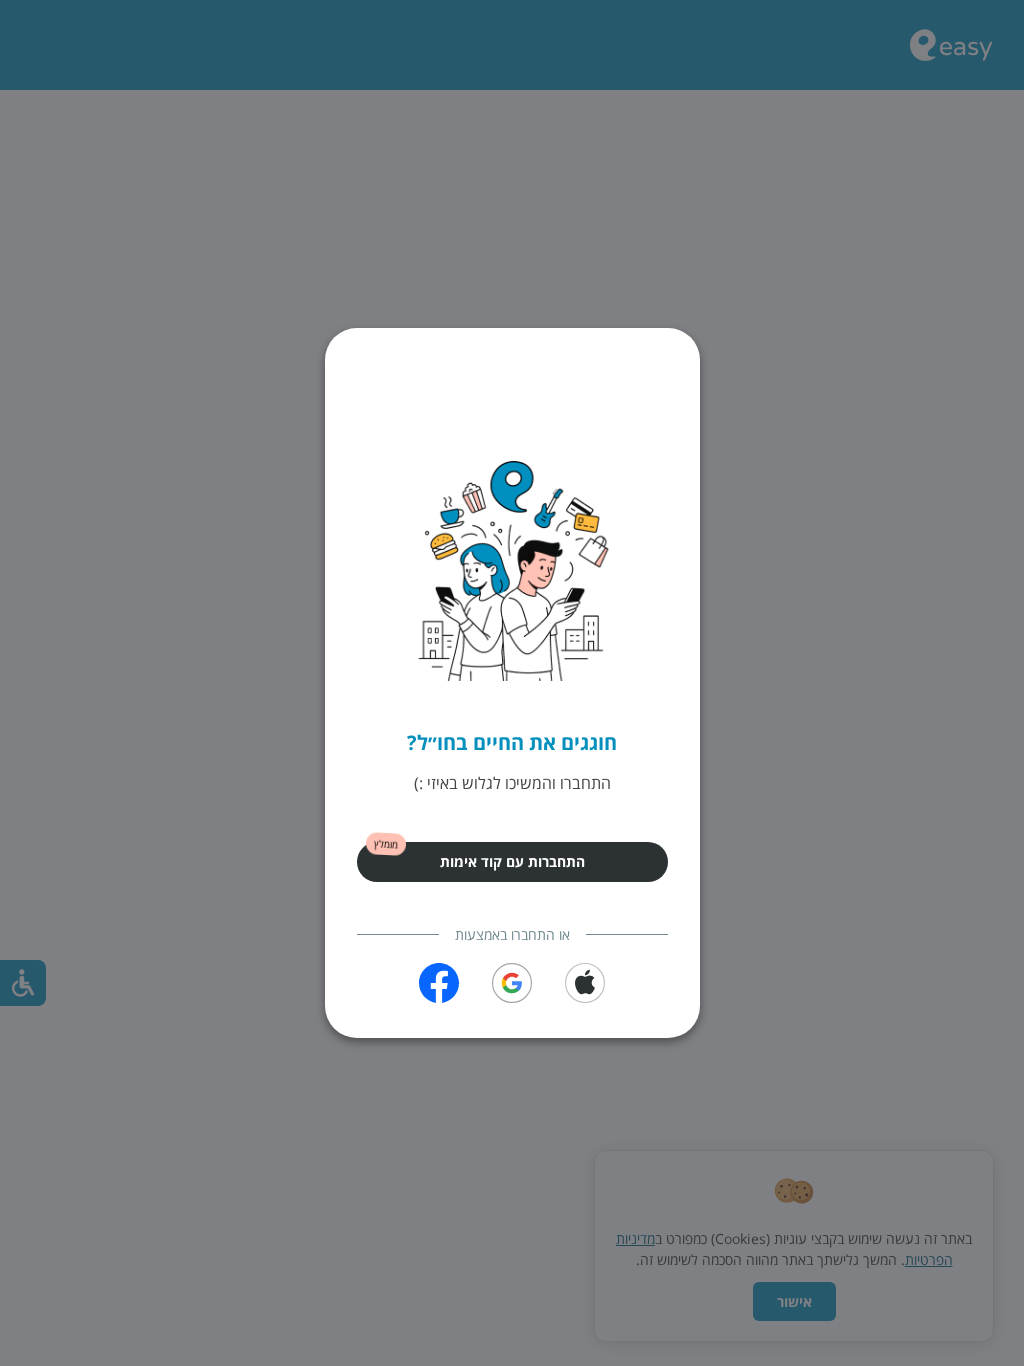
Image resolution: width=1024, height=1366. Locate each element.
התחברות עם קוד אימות (512, 861)
